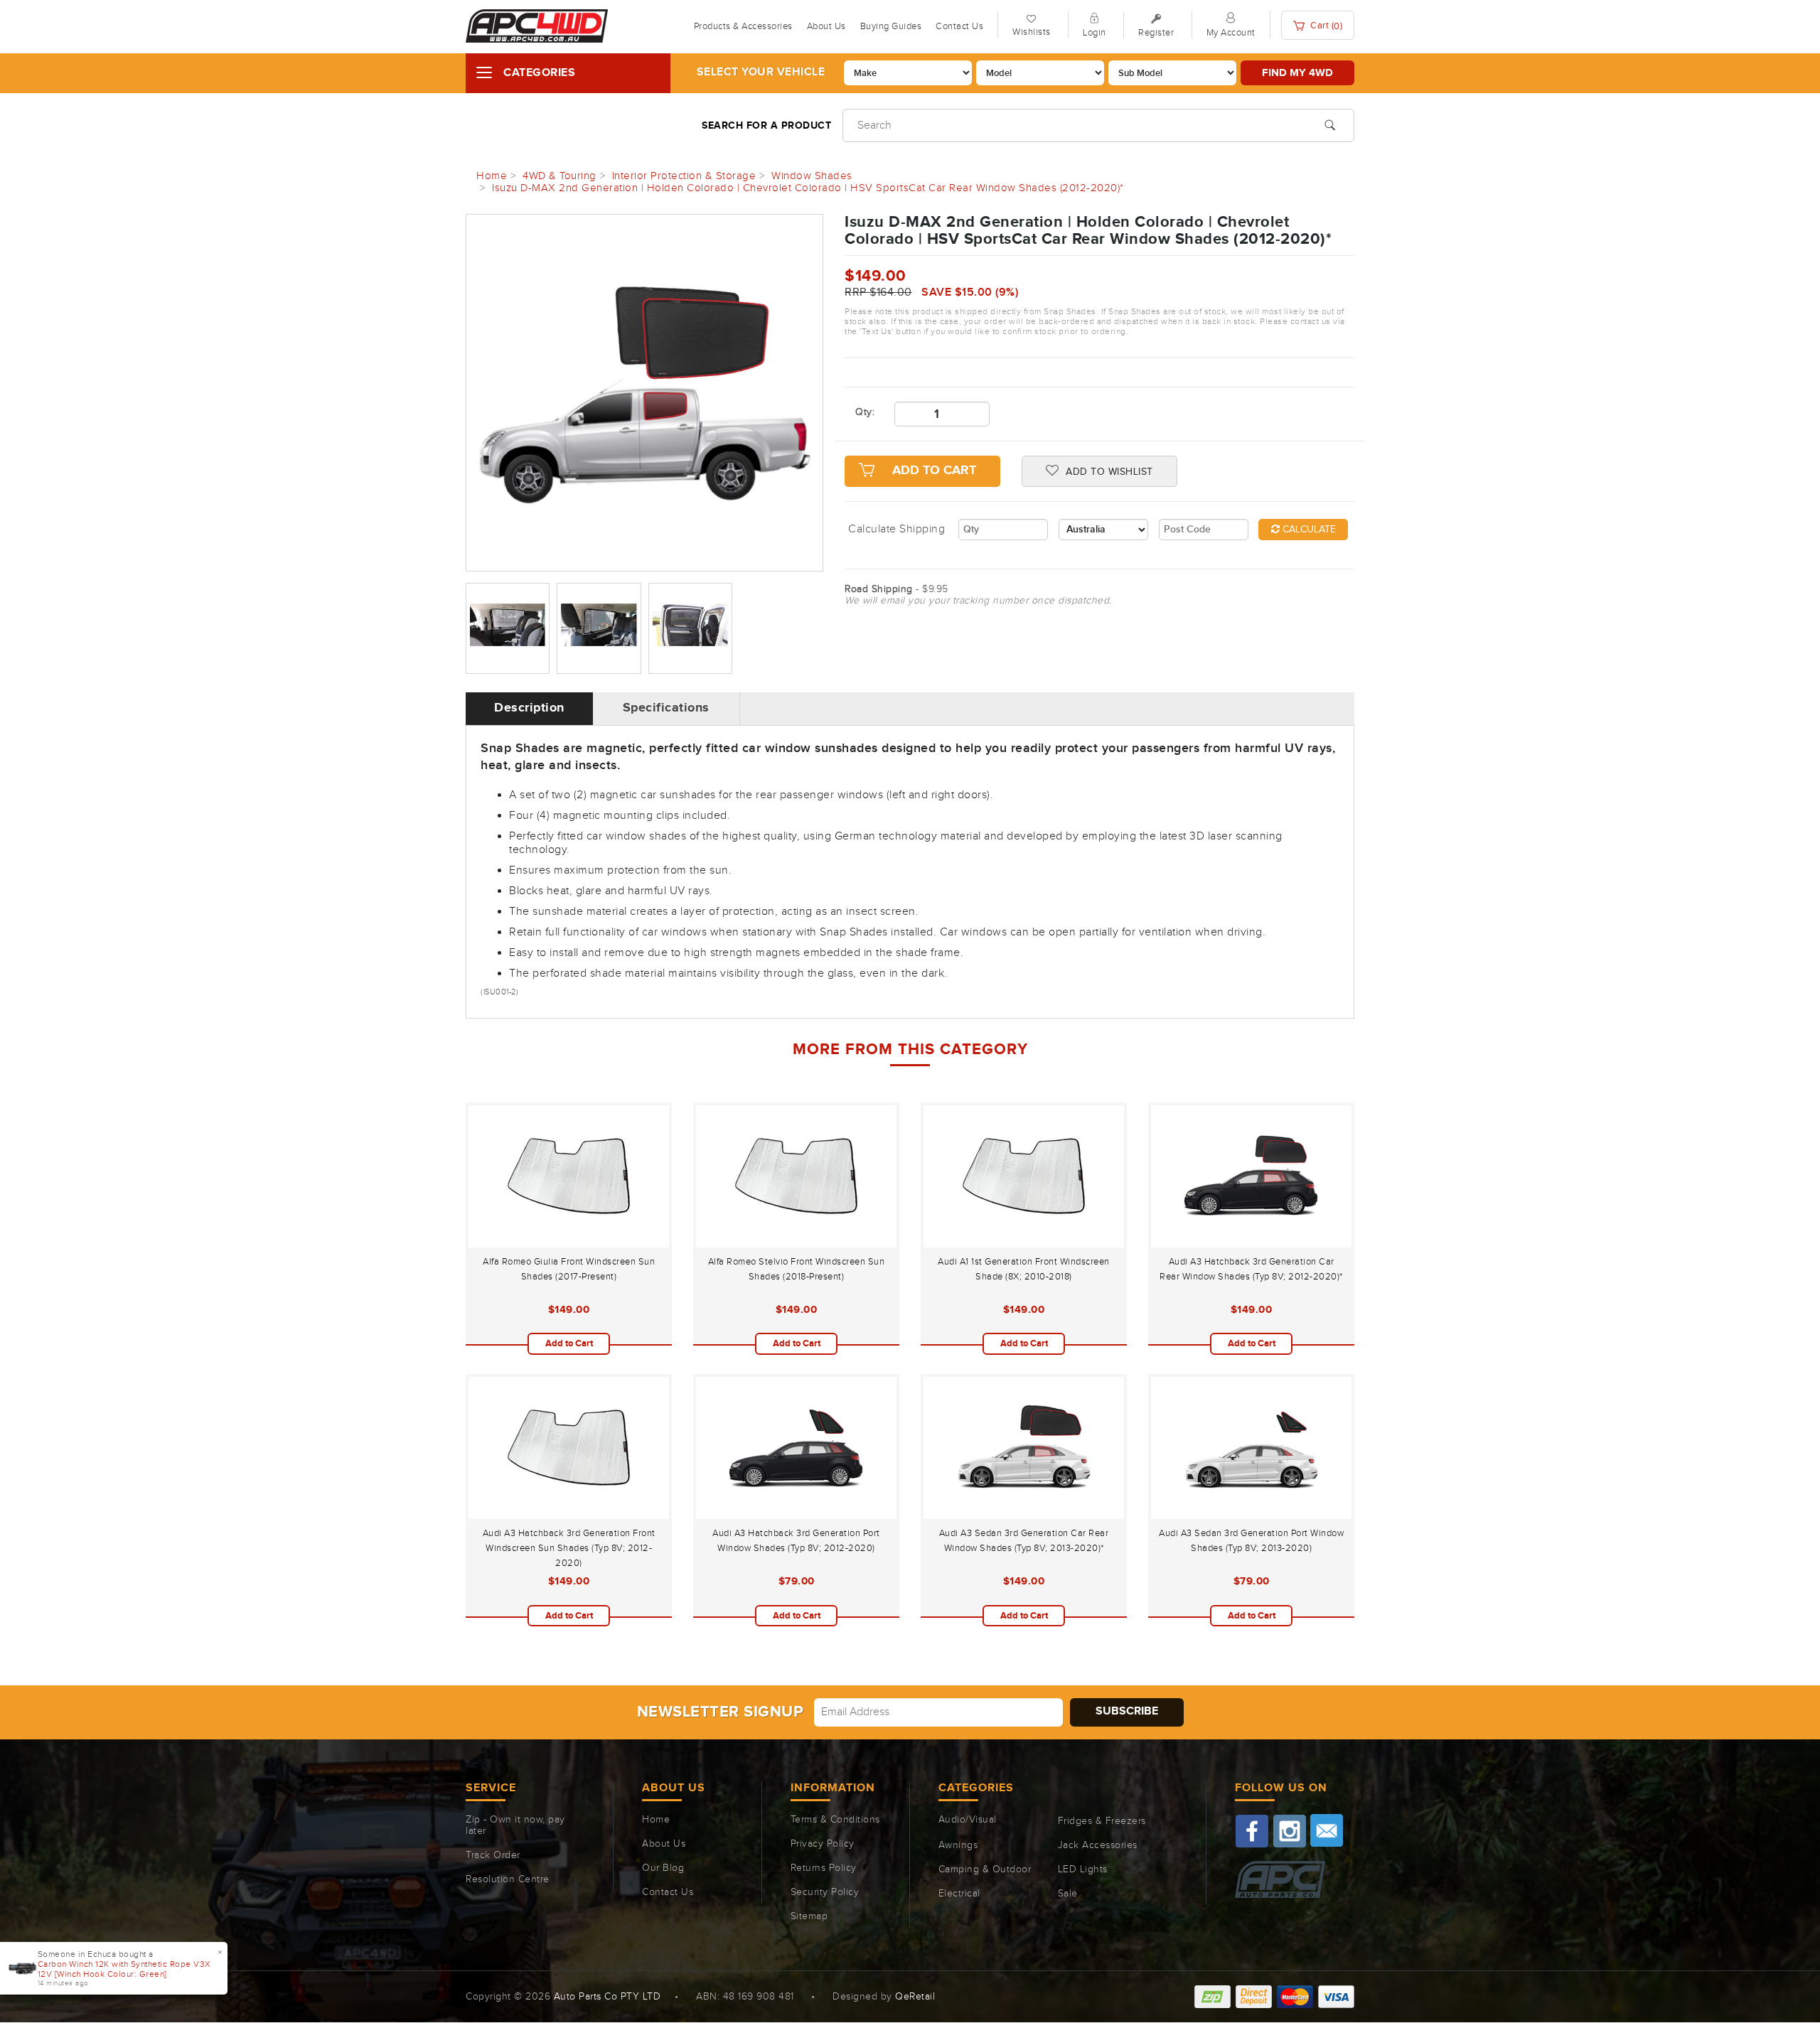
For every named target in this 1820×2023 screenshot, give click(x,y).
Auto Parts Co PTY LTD (607, 1997)
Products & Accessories (743, 26)
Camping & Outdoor (985, 1869)
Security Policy (825, 1892)
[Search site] (1330, 124)
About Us (826, 26)
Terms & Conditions (835, 1820)
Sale (1068, 1894)
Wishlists (1032, 32)
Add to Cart (934, 471)
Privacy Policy (823, 1844)
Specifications (666, 708)
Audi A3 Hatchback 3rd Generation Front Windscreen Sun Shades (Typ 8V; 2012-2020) (569, 1548)
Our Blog (663, 1868)
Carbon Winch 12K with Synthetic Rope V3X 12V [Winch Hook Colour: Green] (124, 1969)
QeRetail (915, 1997)
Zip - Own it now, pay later (515, 1825)
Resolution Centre (508, 1879)
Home (656, 1820)
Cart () (1326, 26)
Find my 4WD (1297, 73)
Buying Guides (891, 26)
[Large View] (508, 628)
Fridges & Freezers (1102, 1821)
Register (1156, 33)
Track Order (493, 1855)
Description (529, 708)
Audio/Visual (968, 1820)
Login (1094, 33)
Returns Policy (824, 1868)
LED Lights (1083, 1869)
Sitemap (809, 1916)
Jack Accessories (1098, 1845)
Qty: (864, 412)
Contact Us (959, 26)
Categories (539, 73)
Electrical (959, 1894)
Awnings (958, 1845)
